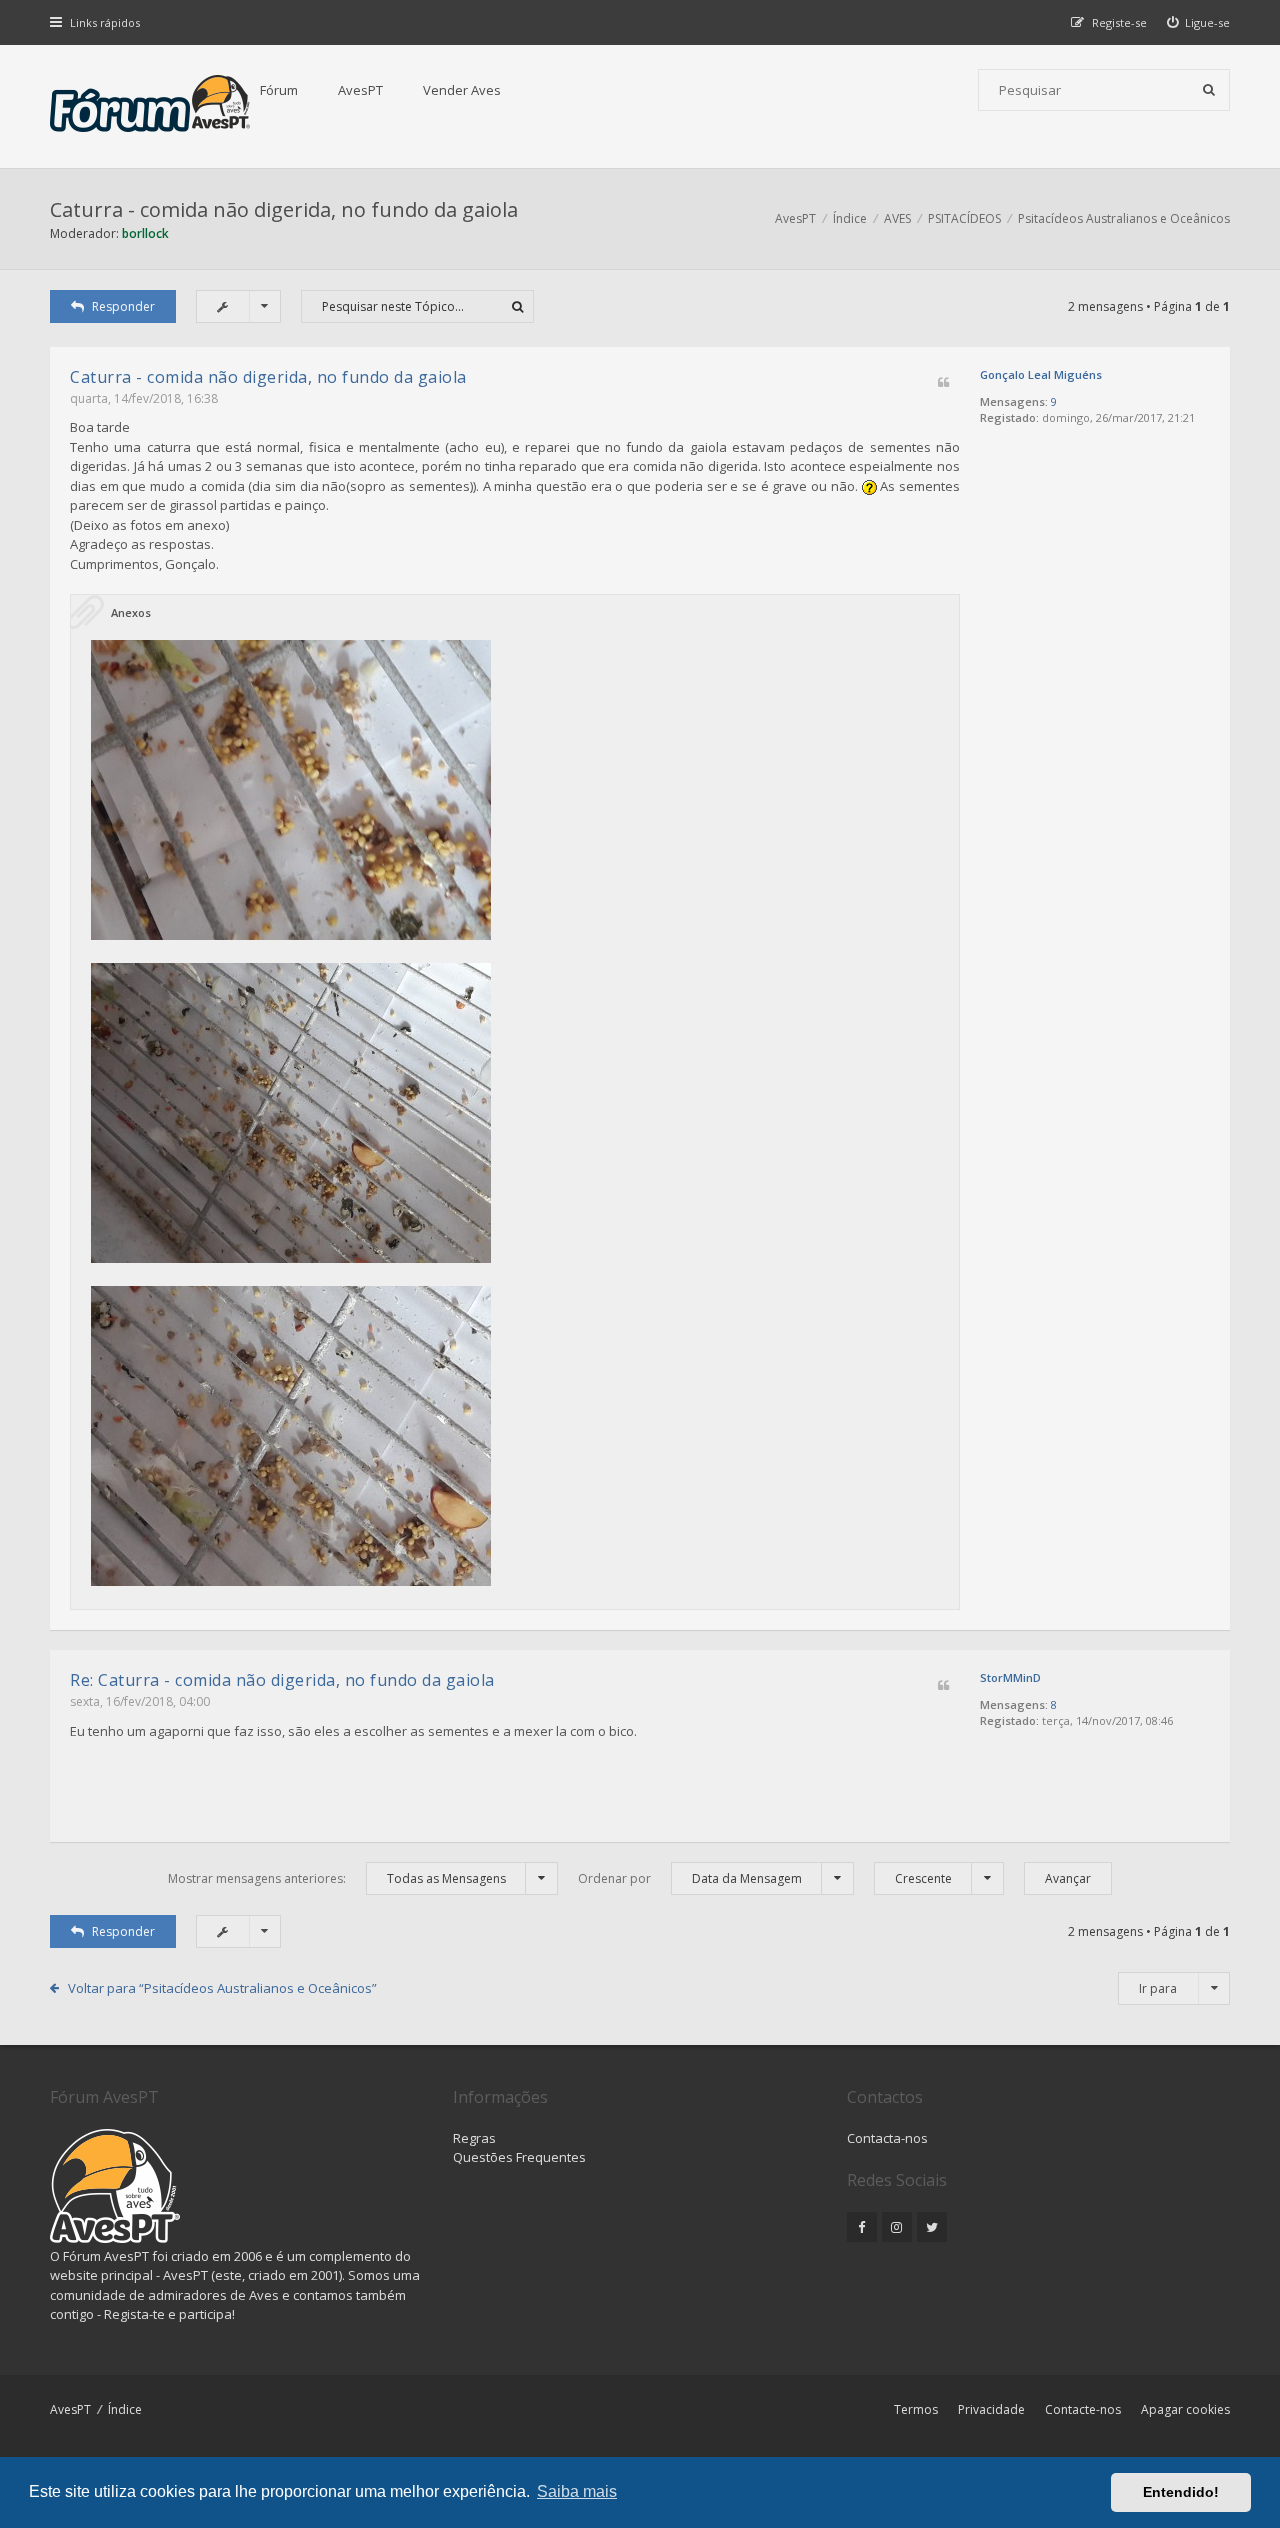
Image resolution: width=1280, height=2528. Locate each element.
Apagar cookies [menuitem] (1185, 2409)
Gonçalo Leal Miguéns (1041, 374)
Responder (123, 306)
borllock (145, 233)
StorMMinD (1010, 1677)
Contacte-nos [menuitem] (1083, 2409)
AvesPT (360, 90)
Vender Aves (462, 90)
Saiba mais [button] (577, 2491)
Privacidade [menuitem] (991, 2409)
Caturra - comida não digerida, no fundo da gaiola (284, 209)
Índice (125, 2409)
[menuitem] (1199, 22)
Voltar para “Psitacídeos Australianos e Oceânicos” (222, 1988)
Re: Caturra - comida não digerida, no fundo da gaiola (282, 1680)
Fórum (279, 90)
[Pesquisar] (1209, 90)
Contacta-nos (887, 2138)
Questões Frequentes (519, 2157)
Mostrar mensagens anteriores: (337, 1878)
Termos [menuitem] (916, 2409)
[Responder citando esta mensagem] (943, 383)
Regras (474, 2138)
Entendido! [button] (1181, 2492)
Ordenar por (690, 1878)
